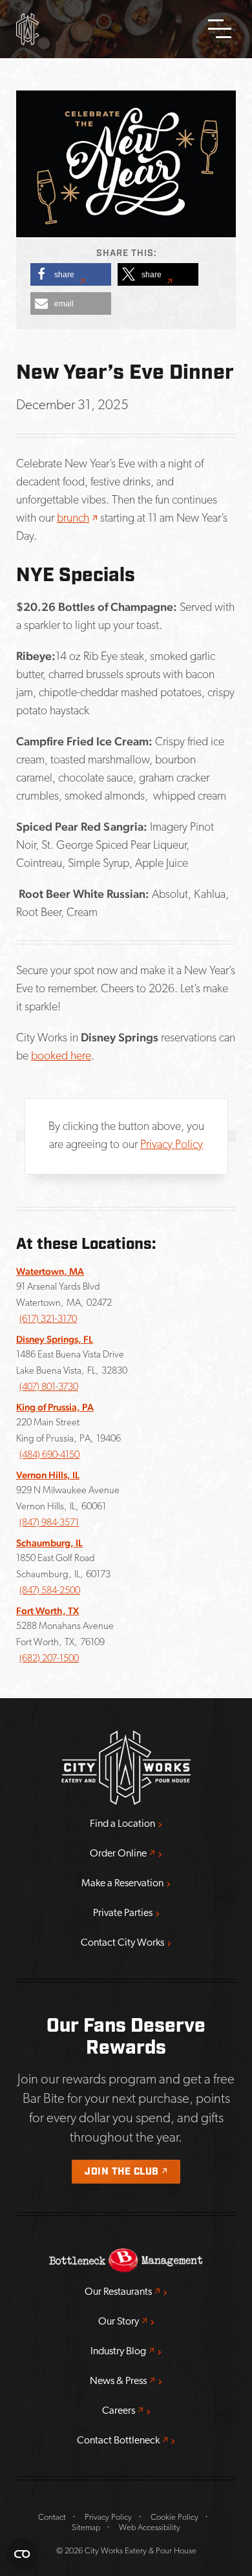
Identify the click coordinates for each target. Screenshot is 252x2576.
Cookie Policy (174, 2517)
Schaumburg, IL (49, 1543)
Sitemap (86, 2528)
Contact (52, 2517)
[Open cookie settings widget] (22, 2554)
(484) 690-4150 (49, 1455)
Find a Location (122, 1824)
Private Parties (123, 1913)
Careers (126, 2411)
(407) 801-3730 (49, 1388)
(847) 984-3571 (49, 1523)
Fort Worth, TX (47, 1611)
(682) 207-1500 (49, 1659)
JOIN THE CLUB (132, 2172)
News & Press (126, 2381)
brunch (77, 519)
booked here (61, 1057)
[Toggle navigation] (220, 29)
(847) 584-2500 (50, 1591)
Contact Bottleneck (126, 2441)
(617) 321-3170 (48, 1320)
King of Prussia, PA (55, 1407)
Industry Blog (126, 2351)
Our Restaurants (126, 2292)
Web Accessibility (150, 2528)
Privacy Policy (172, 1145)
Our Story (126, 2322)
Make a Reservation (122, 1884)
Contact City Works (122, 1943)
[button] (71, 274)
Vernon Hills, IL (48, 1475)
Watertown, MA (50, 1271)
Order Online (126, 1854)
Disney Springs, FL (55, 1339)
